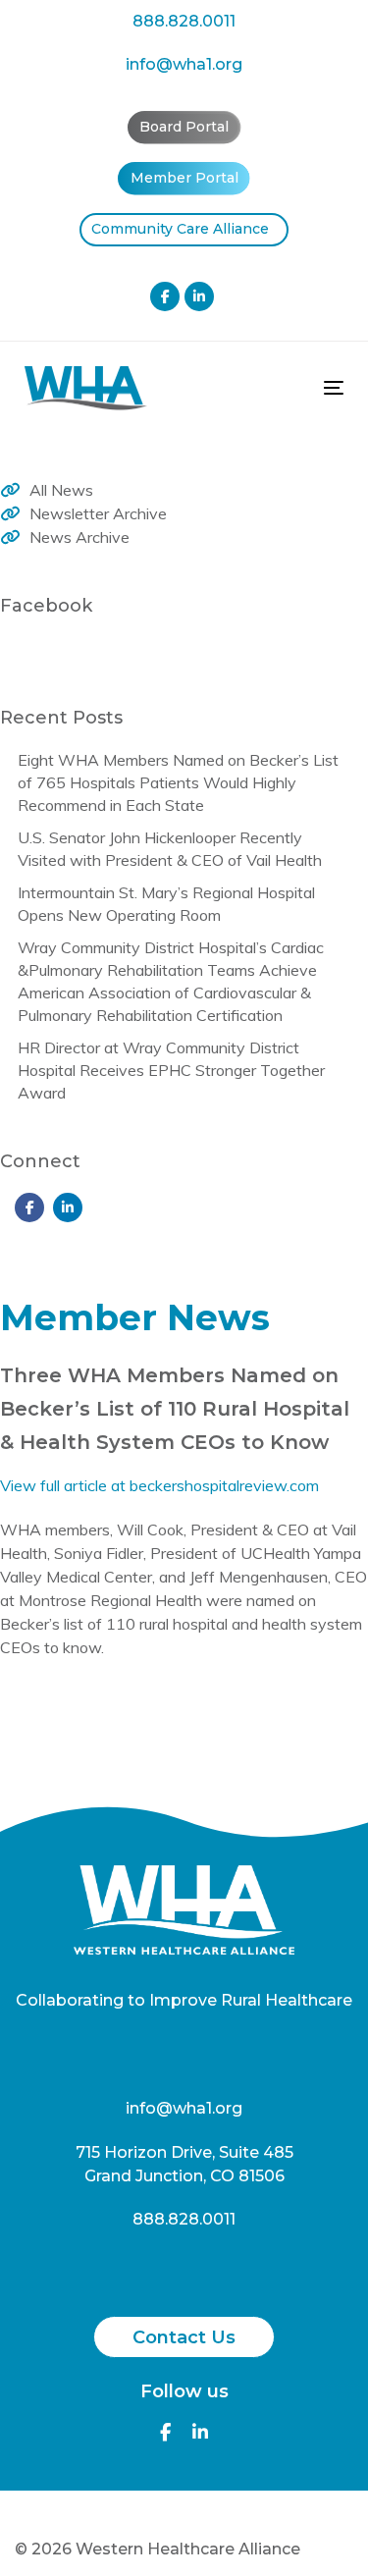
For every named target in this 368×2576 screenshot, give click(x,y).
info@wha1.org (184, 64)
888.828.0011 (184, 21)
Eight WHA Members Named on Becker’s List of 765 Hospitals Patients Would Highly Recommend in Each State (178, 782)
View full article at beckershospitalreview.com (159, 1485)
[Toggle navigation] (290, 387)
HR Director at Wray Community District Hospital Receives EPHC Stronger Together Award (171, 1070)
